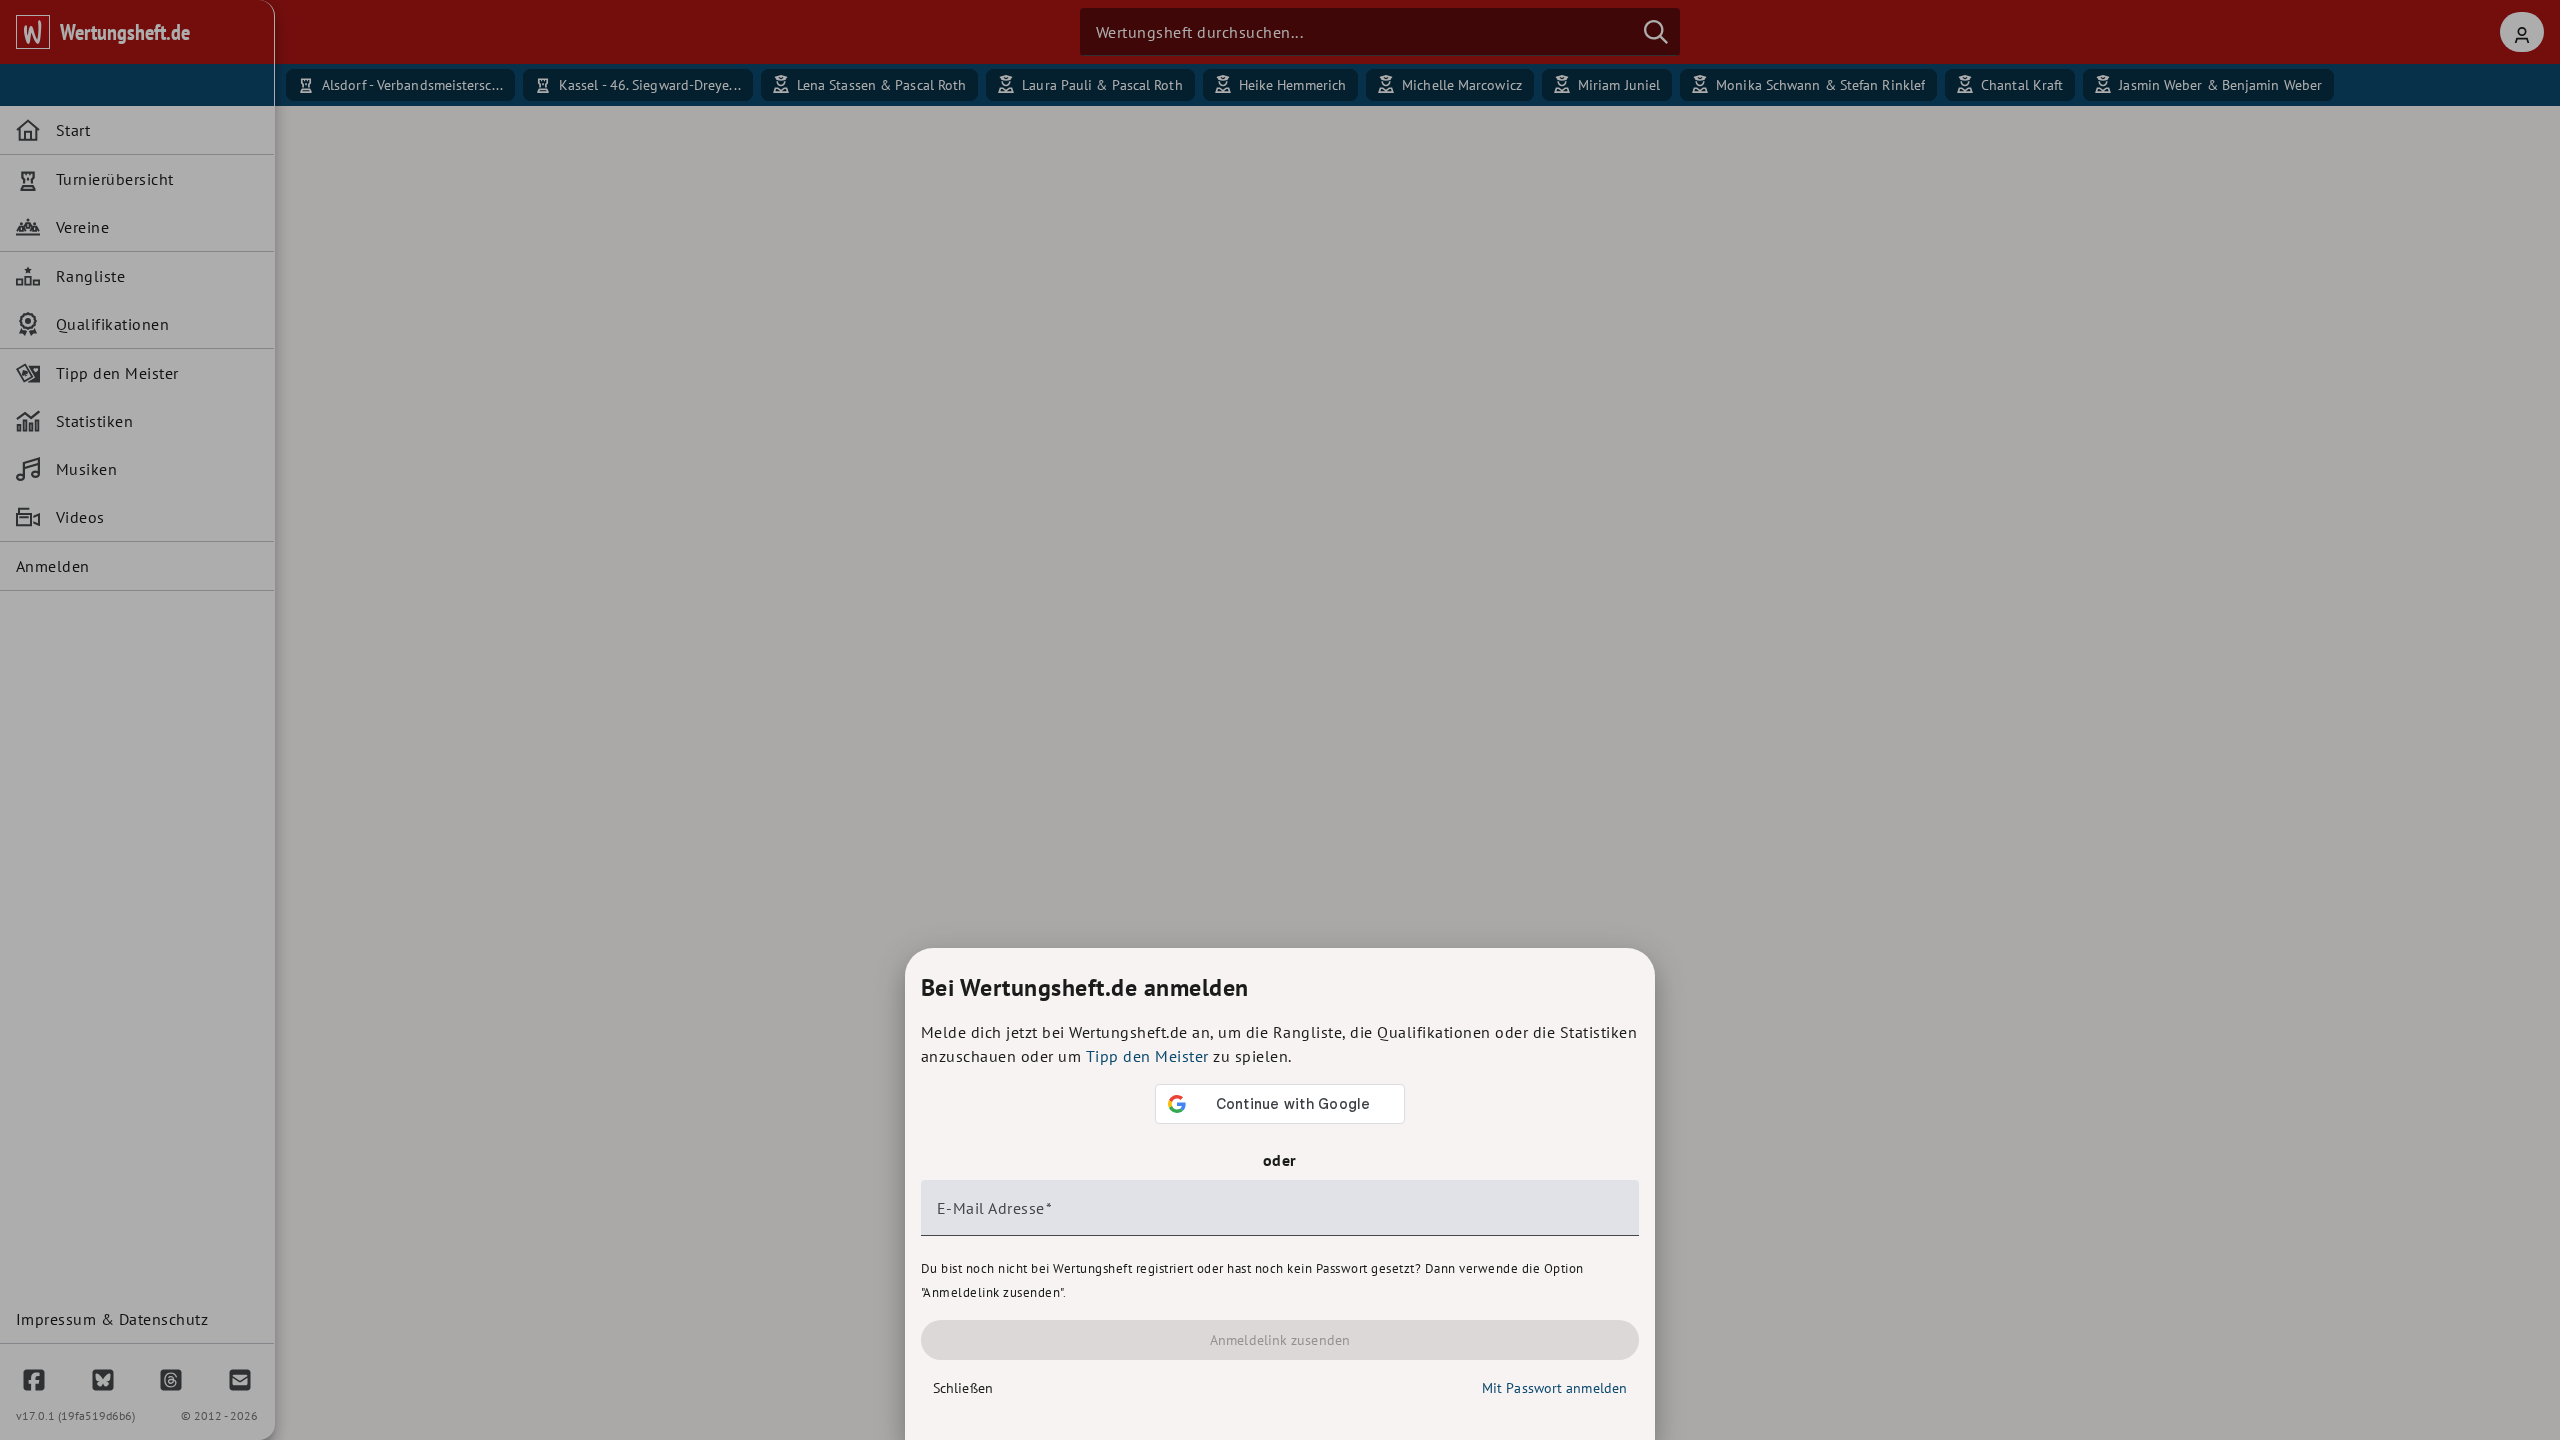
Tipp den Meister (1147, 1056)
